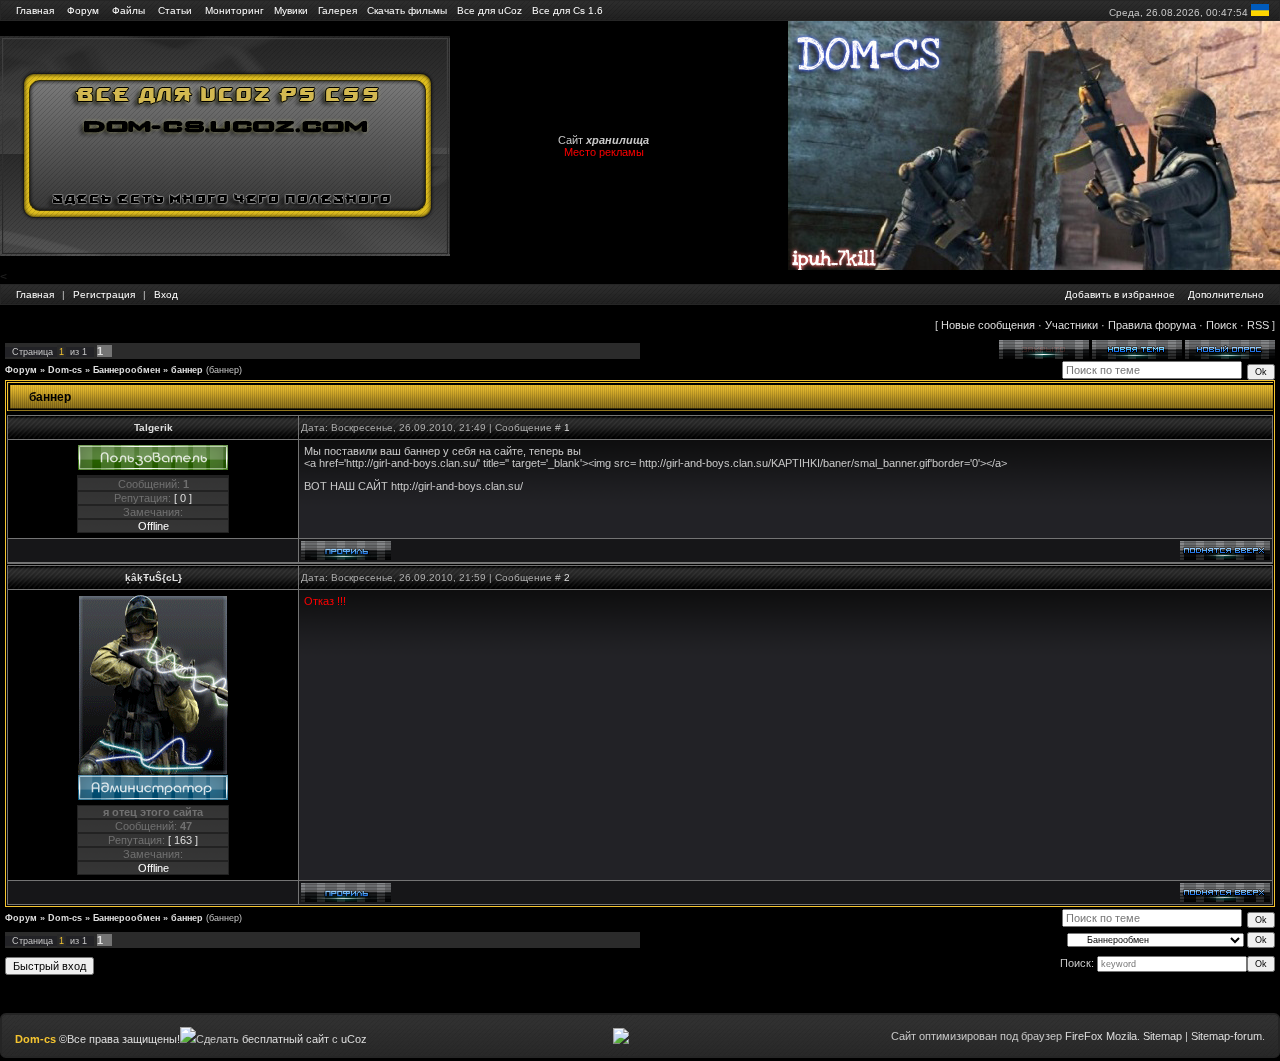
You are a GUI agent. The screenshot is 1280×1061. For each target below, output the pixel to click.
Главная (35, 10)
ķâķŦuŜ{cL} (153, 577)
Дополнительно (1226, 294)
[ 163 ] (183, 840)
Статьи (175, 10)
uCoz (354, 1039)
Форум (83, 10)
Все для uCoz (489, 10)
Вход (166, 294)
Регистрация (104, 294)
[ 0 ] (183, 498)
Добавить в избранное (1120, 294)
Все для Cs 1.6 (567, 10)
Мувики (291, 10)
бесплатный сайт (285, 1039)
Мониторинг (234, 10)
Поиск (1221, 325)
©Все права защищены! (119, 1039)
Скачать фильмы (407, 10)
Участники (1071, 325)
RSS (1258, 325)
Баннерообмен (126, 370)
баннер (187, 370)
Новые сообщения (988, 325)
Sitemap (1162, 1036)
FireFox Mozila (1101, 1036)
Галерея (337, 10)
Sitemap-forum (1226, 1036)
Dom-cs (65, 370)
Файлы (128, 10)
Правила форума (1152, 325)
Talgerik (153, 427)
